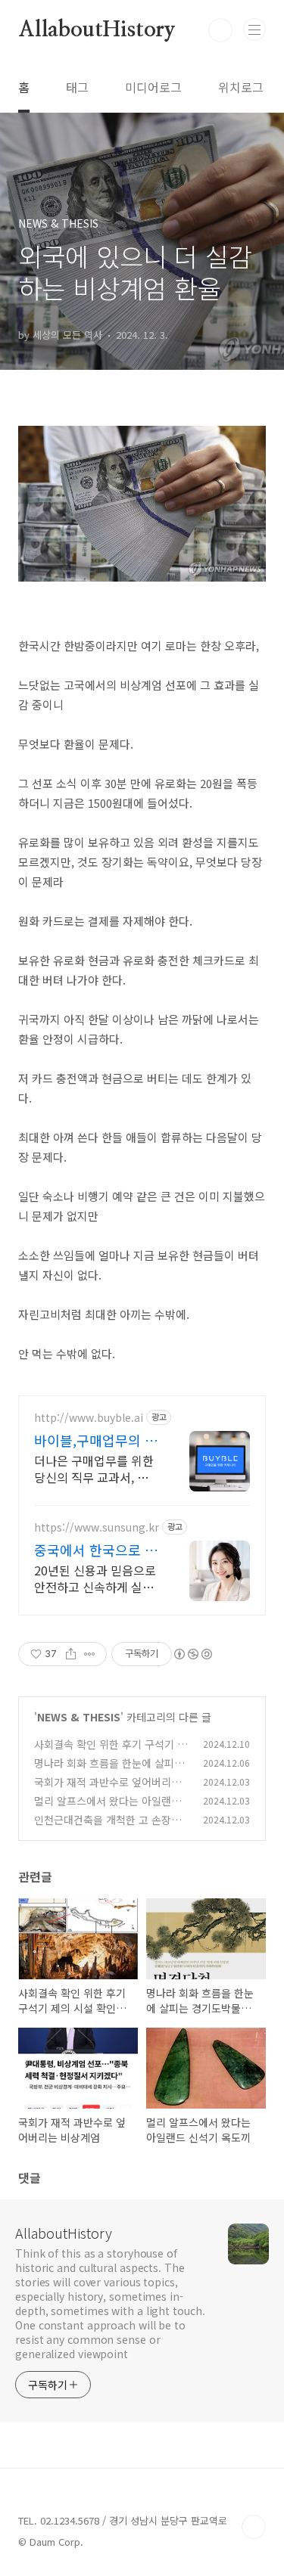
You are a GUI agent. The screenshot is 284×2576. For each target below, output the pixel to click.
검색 (220, 30)
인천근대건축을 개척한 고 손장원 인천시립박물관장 (108, 1828)
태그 (77, 87)
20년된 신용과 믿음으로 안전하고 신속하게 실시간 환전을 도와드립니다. (95, 1578)
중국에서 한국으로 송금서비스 (96, 1550)
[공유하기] (71, 1654)
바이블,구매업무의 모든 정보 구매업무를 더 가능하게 (96, 1440)
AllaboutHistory (97, 30)
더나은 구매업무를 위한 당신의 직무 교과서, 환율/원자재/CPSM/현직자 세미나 (94, 1468)
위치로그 (241, 87)
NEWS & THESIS (79, 1717)
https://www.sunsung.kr (97, 1527)
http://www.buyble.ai (89, 1418)
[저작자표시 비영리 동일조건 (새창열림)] (192, 1654)
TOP (254, 2527)
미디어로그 (153, 87)
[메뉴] (254, 29)
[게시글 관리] (90, 1654)
